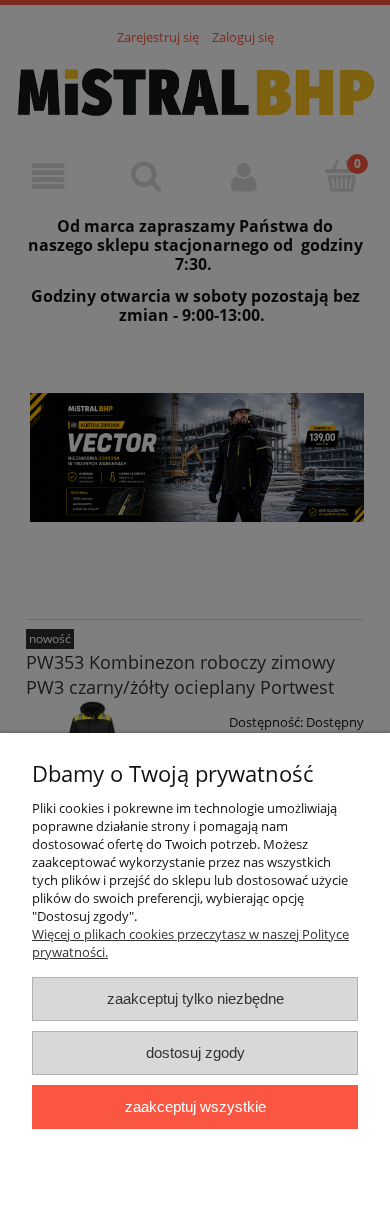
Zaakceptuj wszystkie (195, 1106)
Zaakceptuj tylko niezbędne (195, 998)
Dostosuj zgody (195, 1052)
